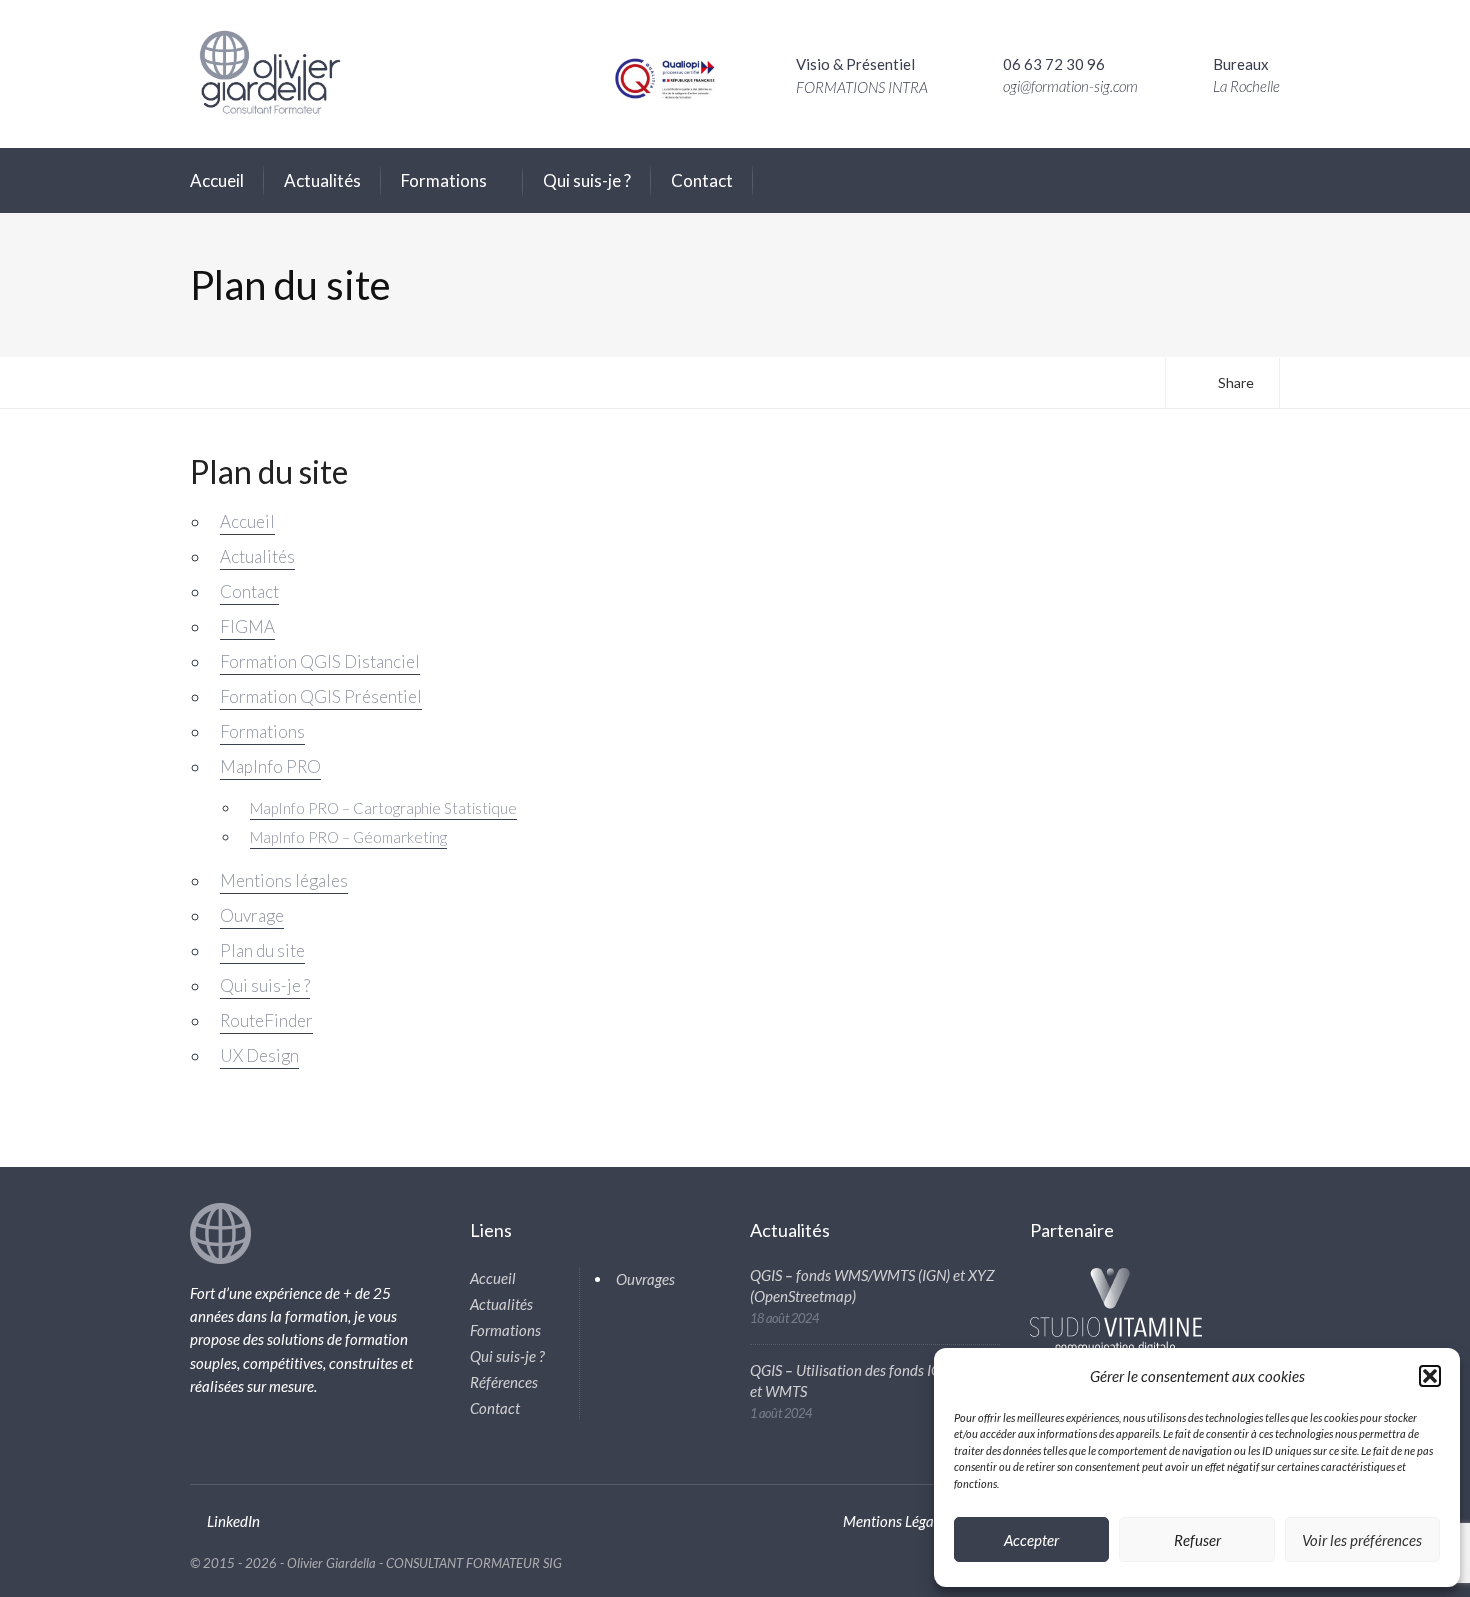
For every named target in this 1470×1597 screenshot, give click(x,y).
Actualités (322, 180)
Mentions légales (284, 880)
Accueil (217, 180)
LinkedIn (233, 1521)
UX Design (259, 1055)
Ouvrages (645, 1279)
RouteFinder (266, 1020)
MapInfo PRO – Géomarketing (348, 837)
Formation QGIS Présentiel (321, 696)
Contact (702, 180)
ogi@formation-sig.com (1070, 86)
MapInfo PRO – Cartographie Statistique (383, 808)
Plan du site (262, 950)
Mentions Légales (897, 1521)
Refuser (1197, 1540)
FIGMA (247, 626)
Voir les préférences (1362, 1540)
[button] (1430, 1376)
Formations (444, 180)
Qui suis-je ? (587, 180)
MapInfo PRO (270, 766)
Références (504, 1382)
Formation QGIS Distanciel (320, 661)
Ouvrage (252, 915)
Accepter (1031, 1540)
